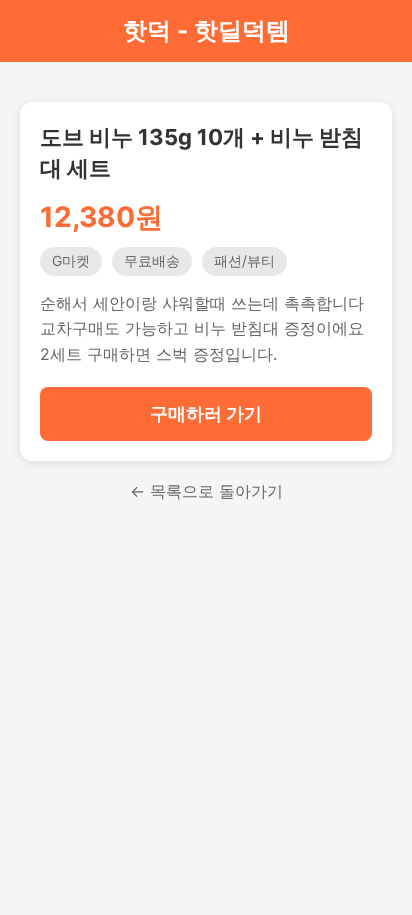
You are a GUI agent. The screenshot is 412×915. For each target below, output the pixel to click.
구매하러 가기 (206, 413)
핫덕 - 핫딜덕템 (206, 30)
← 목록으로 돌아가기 (206, 491)
